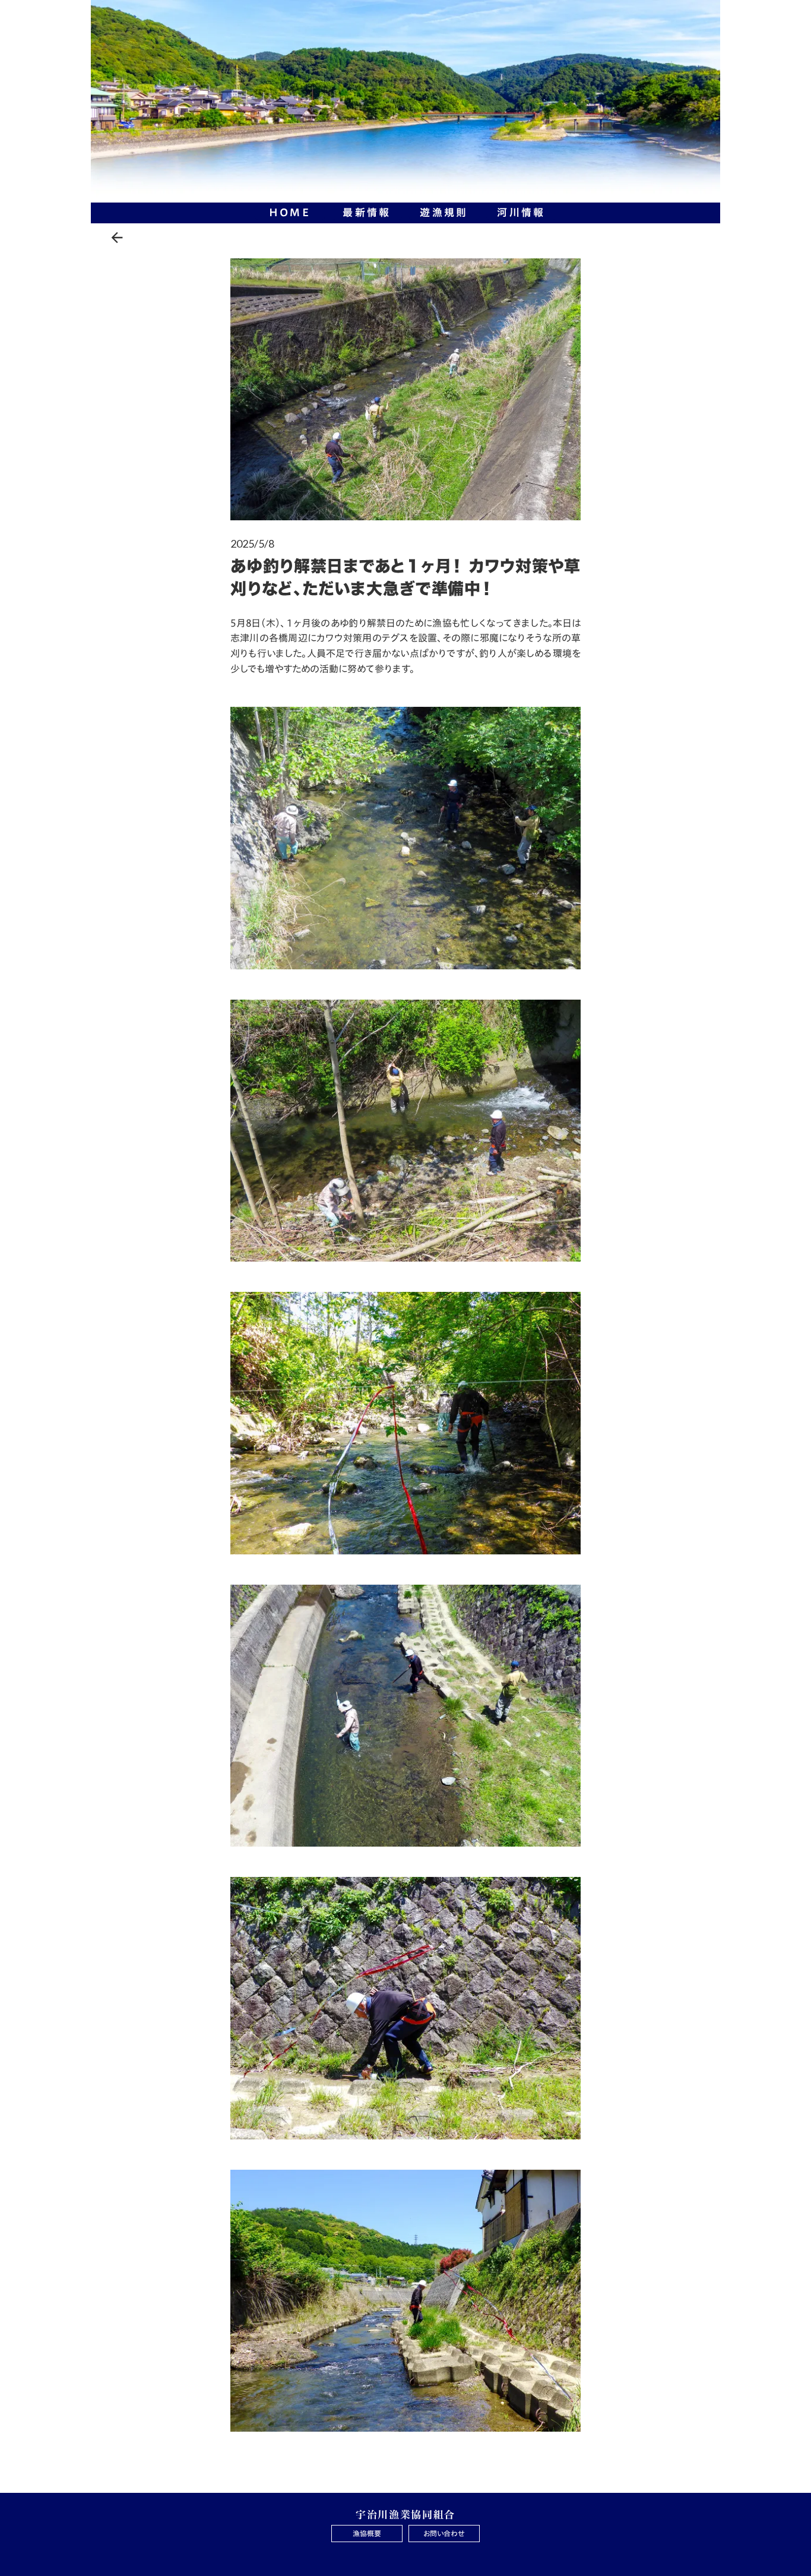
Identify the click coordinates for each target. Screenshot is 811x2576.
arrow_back (117, 238)
